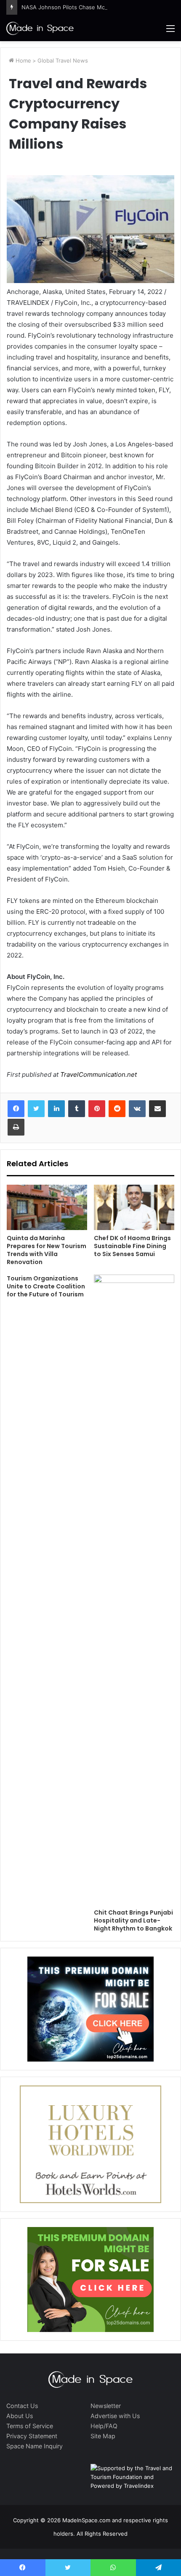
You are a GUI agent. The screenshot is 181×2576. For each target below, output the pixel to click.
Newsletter (106, 2406)
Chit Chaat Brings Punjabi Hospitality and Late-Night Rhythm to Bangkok (133, 1920)
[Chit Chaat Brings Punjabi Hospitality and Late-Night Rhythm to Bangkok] (134, 1590)
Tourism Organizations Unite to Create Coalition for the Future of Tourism (46, 1286)
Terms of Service (30, 2426)
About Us (20, 2416)
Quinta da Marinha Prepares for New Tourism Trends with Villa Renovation (47, 1250)
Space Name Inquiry (35, 2446)
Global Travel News (63, 60)
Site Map (103, 2436)
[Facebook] (16, 1109)
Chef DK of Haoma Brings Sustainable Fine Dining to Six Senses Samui (132, 1246)
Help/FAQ (104, 2426)
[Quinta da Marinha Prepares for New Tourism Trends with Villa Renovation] (47, 1207)
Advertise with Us (115, 2416)
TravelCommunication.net (98, 1074)
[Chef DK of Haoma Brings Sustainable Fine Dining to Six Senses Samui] (134, 1207)
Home (23, 60)
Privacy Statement (32, 2436)
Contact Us (22, 2406)
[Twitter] (36, 1109)
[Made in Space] (40, 28)
